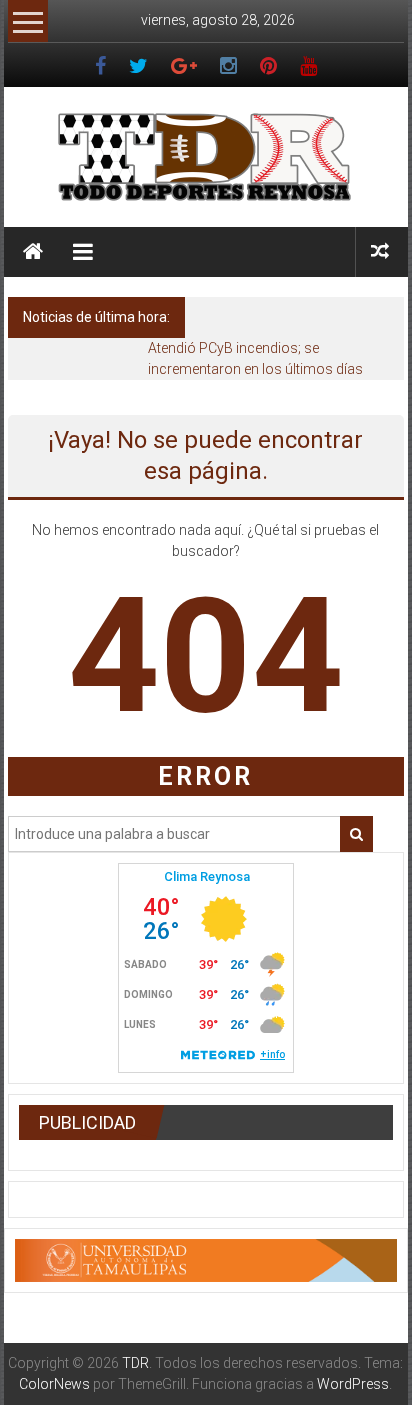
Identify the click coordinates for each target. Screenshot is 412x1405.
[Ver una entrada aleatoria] (380, 251)
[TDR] (33, 252)
